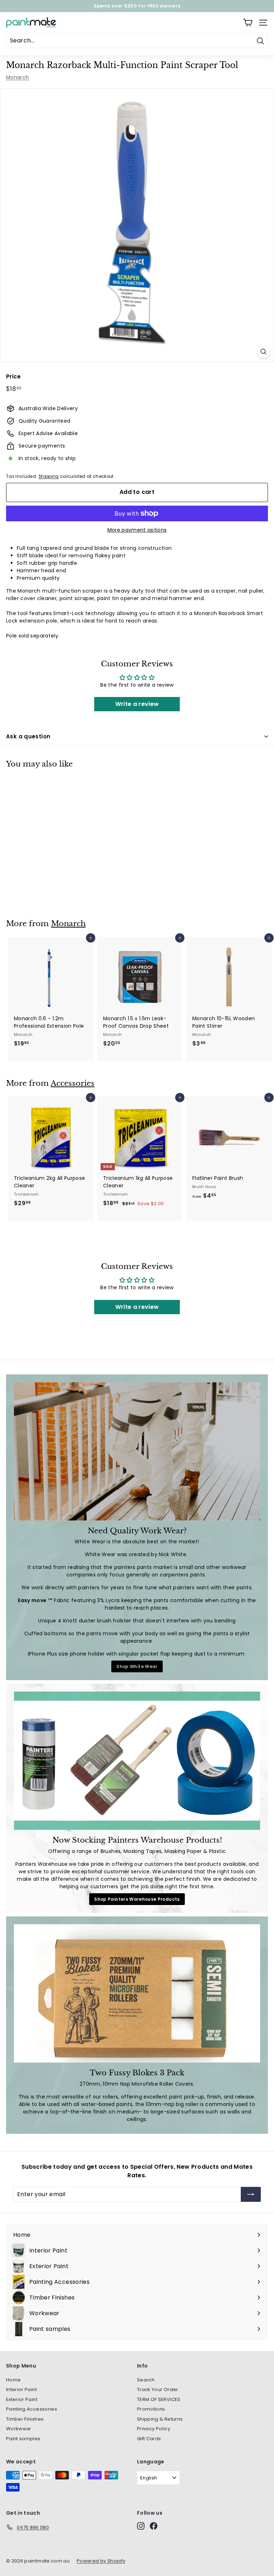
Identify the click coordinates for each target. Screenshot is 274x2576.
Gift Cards (149, 2439)
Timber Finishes (25, 2419)
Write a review (137, 704)
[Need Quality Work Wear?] (137, 1451)
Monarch (17, 77)
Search (146, 2380)
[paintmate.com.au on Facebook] (141, 2551)
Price (14, 376)
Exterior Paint (22, 2399)
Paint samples (23, 2439)
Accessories (73, 1083)
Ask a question (28, 736)
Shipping (49, 476)
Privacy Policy (154, 2429)
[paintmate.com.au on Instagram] (128, 2551)
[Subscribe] (198, 2503)
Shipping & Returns (160, 2419)
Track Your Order (158, 2389)
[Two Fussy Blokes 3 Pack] (137, 1993)
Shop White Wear (137, 1666)
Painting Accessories (32, 2409)
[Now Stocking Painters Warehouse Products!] (137, 1761)
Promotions (151, 2409)
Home (13, 2380)
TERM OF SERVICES (159, 2399)
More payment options (137, 530)
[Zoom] (263, 352)
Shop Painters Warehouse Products (137, 1899)
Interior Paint (21, 2389)
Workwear (19, 2429)
